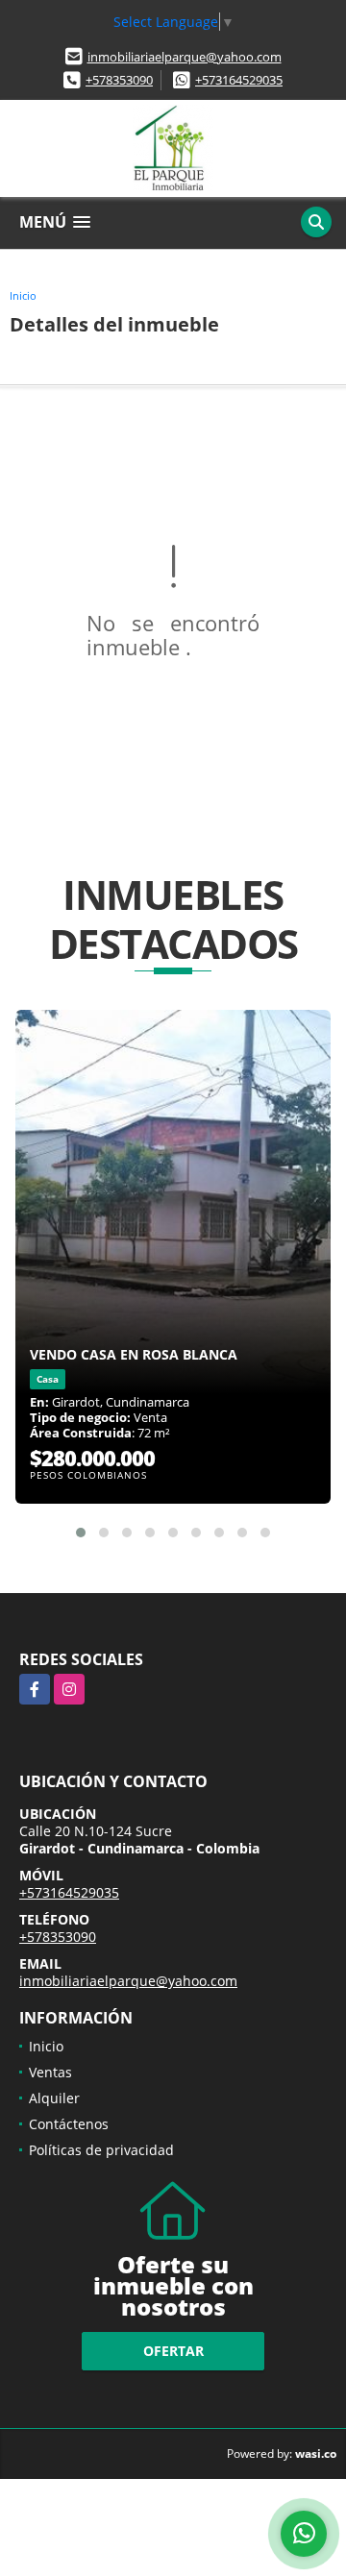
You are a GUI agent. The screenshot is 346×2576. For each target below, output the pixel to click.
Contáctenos (69, 2124)
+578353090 (119, 80)
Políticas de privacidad (101, 2150)
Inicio (23, 295)
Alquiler (54, 2098)
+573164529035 (239, 80)
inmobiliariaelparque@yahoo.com (185, 57)
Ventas (50, 2072)
